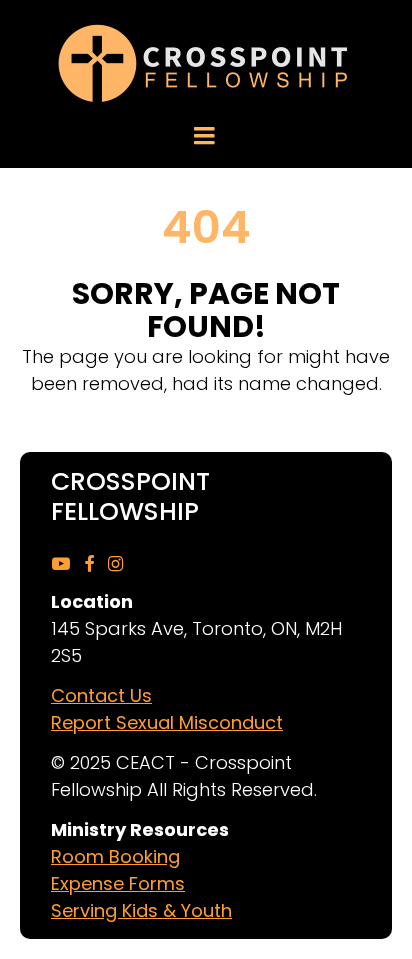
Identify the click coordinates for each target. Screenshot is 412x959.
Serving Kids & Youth (141, 910)
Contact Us (101, 695)
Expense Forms (118, 883)
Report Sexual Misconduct (167, 722)
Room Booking (115, 856)
